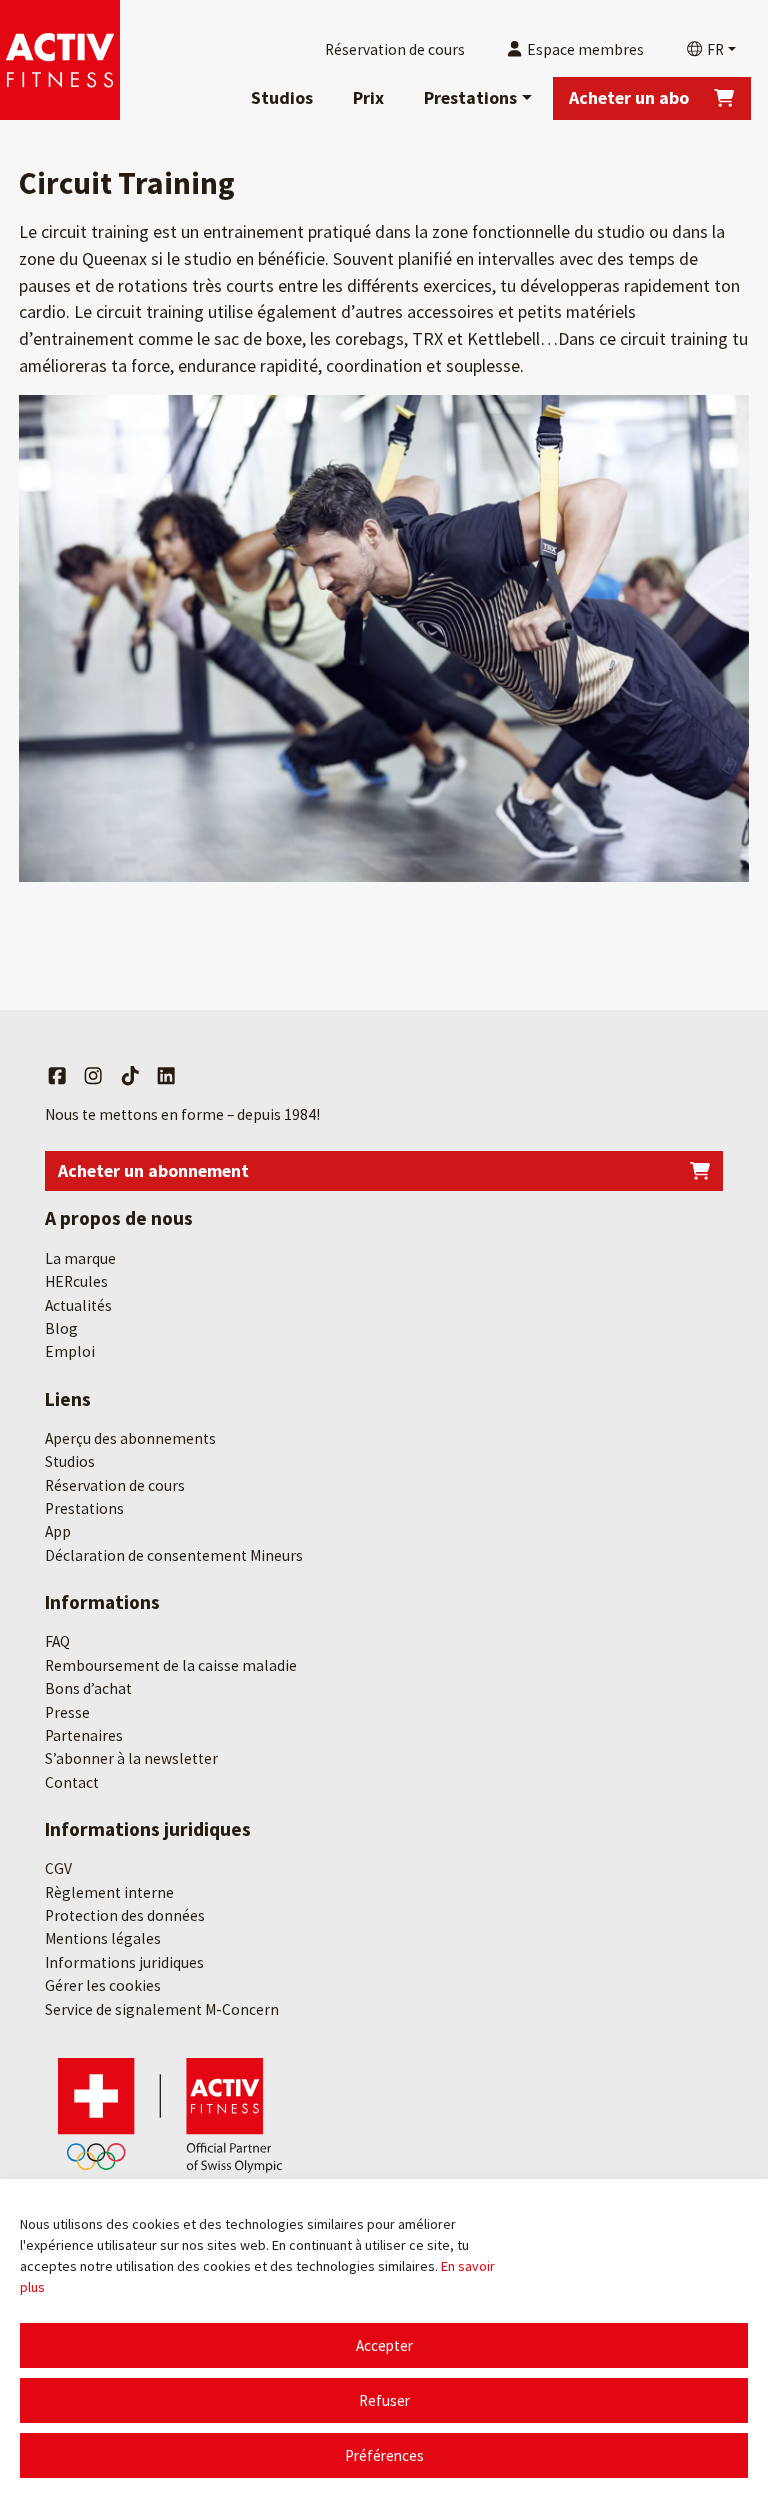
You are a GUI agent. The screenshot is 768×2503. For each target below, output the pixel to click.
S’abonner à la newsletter (131, 1758)
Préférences (384, 2455)
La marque (80, 1258)
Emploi (70, 1351)
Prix (368, 97)
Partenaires (84, 1735)
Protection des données (125, 1915)
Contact (72, 1782)
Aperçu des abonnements (130, 1438)
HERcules (76, 1281)
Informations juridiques (124, 1962)
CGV (58, 1868)
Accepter (384, 2345)
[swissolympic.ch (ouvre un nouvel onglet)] (170, 2114)
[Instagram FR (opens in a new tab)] (93, 1076)
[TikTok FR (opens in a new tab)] (130, 1076)
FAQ (57, 1641)
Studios (282, 97)
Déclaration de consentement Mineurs (174, 1555)
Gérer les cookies (103, 1985)
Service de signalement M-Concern (162, 2009)
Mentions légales (103, 1938)
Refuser (384, 2400)
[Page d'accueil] (60, 60)
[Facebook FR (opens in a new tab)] (57, 1076)
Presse (67, 1712)
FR (714, 49)
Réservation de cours (115, 1485)
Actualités (78, 1305)
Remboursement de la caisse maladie (171, 1665)
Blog (61, 1328)
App (58, 1531)
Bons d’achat (88, 1688)
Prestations (470, 97)
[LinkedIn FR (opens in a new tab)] (166, 1076)
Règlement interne (109, 1892)
